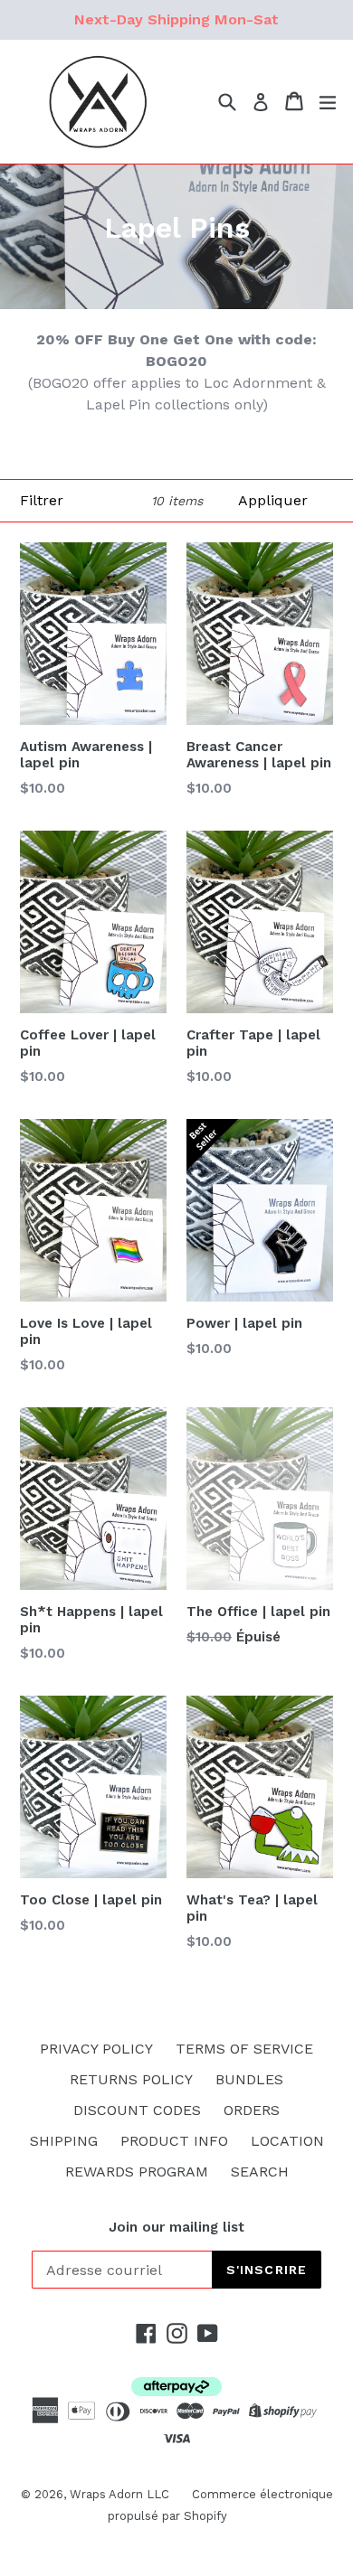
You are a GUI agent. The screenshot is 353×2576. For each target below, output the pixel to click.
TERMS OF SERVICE (244, 2049)
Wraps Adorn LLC (119, 2494)
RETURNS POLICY (131, 2079)
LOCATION (287, 2141)
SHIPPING (64, 2141)
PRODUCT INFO (174, 2141)
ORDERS (252, 2110)
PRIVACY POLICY (96, 2049)
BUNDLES (249, 2079)
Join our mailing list (176, 2227)
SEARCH (260, 2172)
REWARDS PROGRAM (137, 2172)
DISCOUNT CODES (137, 2110)
